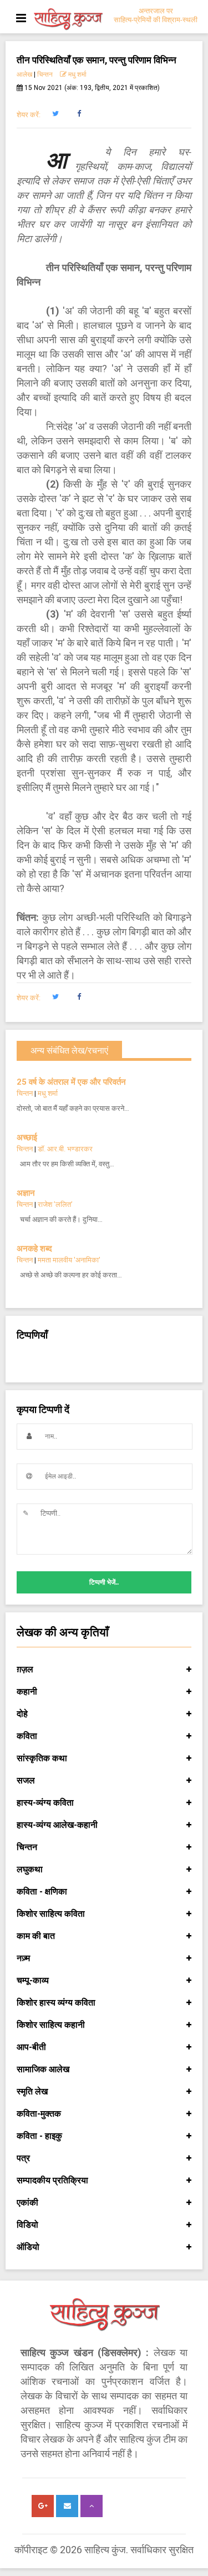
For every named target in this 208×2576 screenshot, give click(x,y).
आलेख (24, 74)
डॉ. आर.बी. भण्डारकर (65, 1149)
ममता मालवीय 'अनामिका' (69, 1260)
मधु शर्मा (77, 74)
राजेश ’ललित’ (55, 1204)
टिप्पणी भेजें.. (104, 1582)
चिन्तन (45, 74)
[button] (55, 114)
